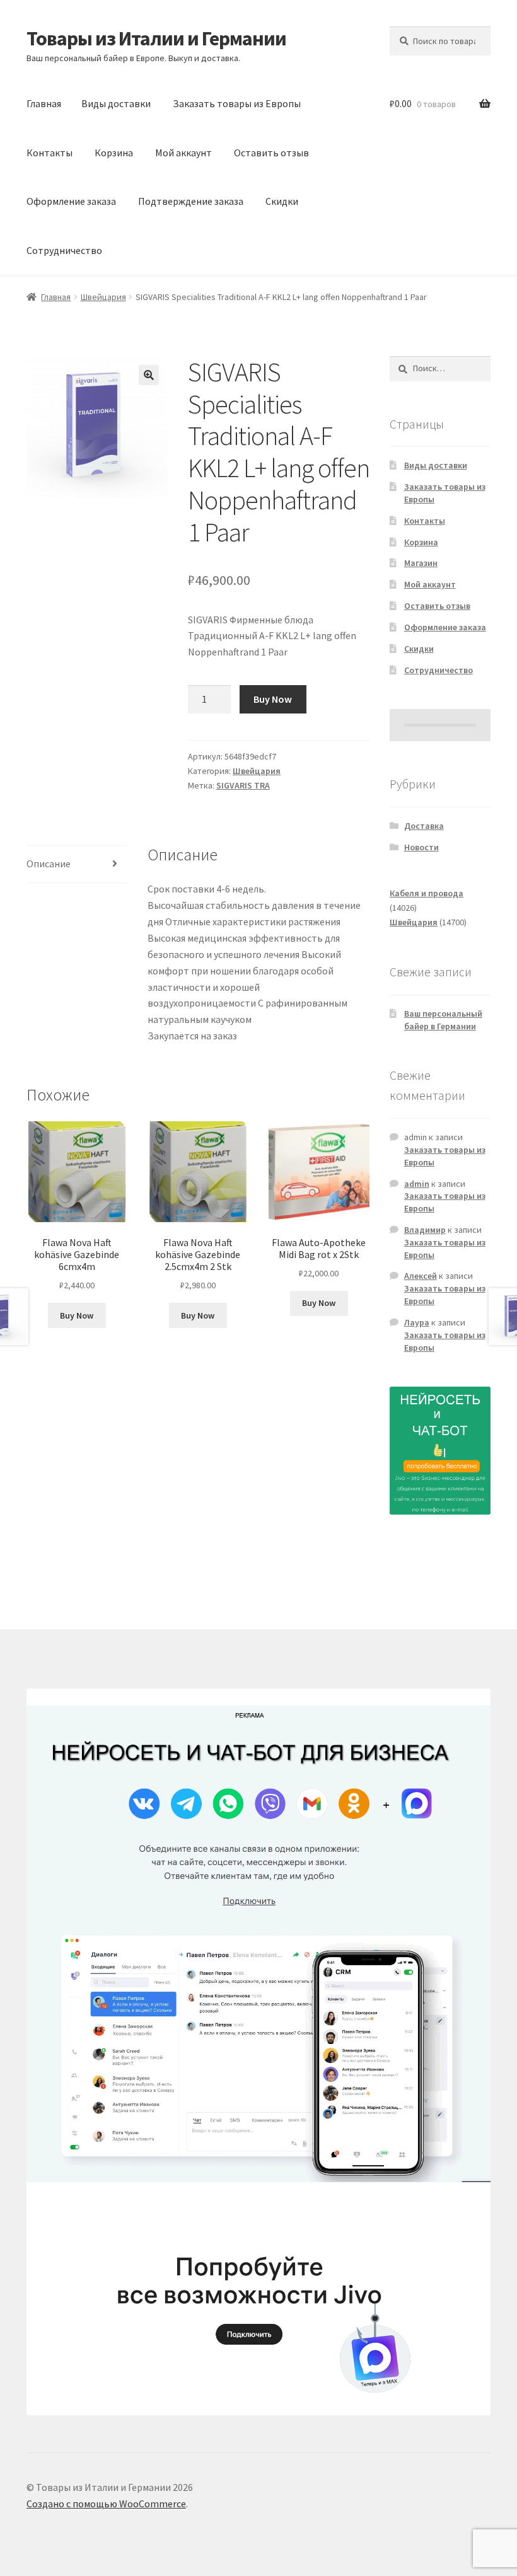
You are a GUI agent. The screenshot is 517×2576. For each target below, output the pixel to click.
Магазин (421, 563)
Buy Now (273, 699)
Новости (421, 847)
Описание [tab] (49, 863)
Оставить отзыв (271, 153)
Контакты (49, 153)
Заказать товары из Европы (237, 103)
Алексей (421, 1276)
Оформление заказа (71, 201)
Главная (44, 103)
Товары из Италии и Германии (156, 38)
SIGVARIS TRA (243, 785)
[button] (149, 375)
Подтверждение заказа (191, 201)
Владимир (425, 1230)
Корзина (114, 153)
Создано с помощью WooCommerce (106, 2504)
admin (417, 1184)
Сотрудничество (64, 250)
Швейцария (103, 297)
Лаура (417, 1322)
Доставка (424, 826)
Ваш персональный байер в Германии (443, 1020)
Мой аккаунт (183, 153)
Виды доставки (116, 103)
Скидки (282, 201)
